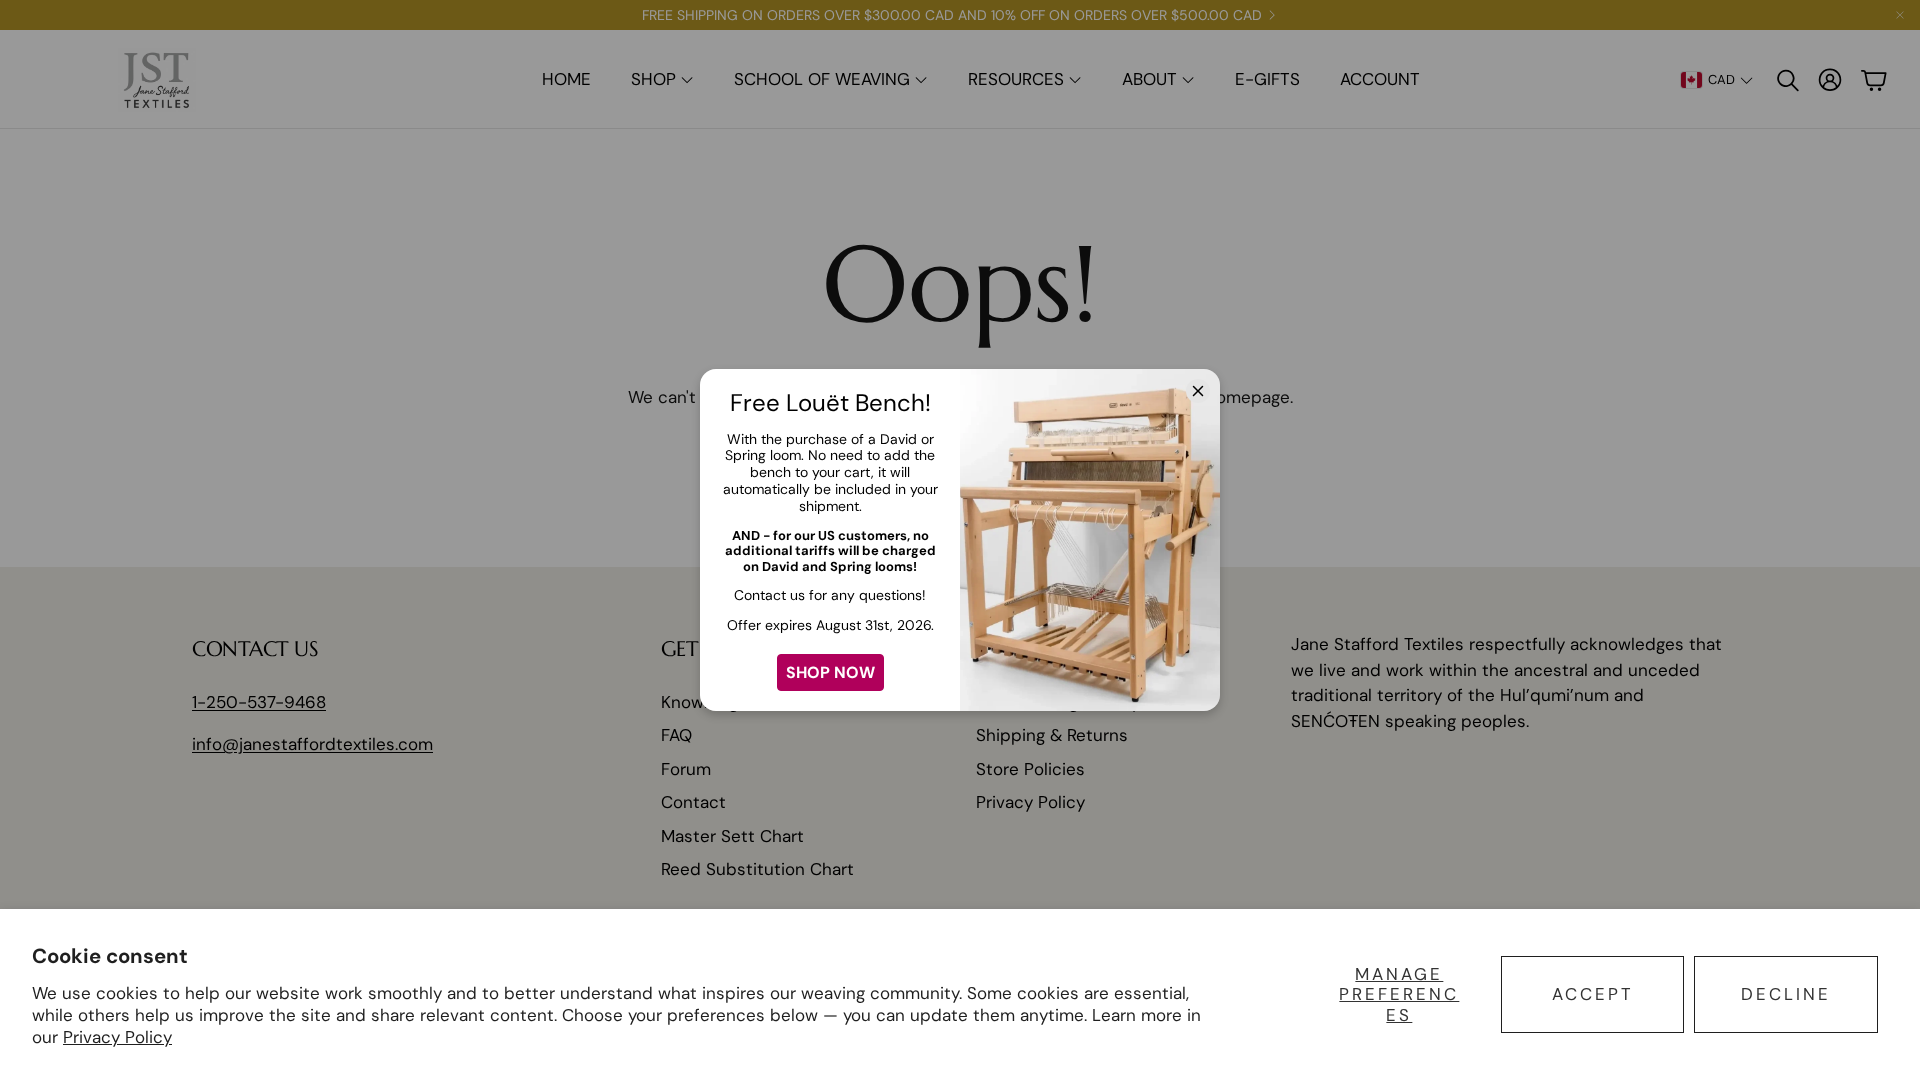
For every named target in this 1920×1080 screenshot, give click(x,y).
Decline (1786, 994)
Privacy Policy (117, 1037)
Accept (1593, 994)
